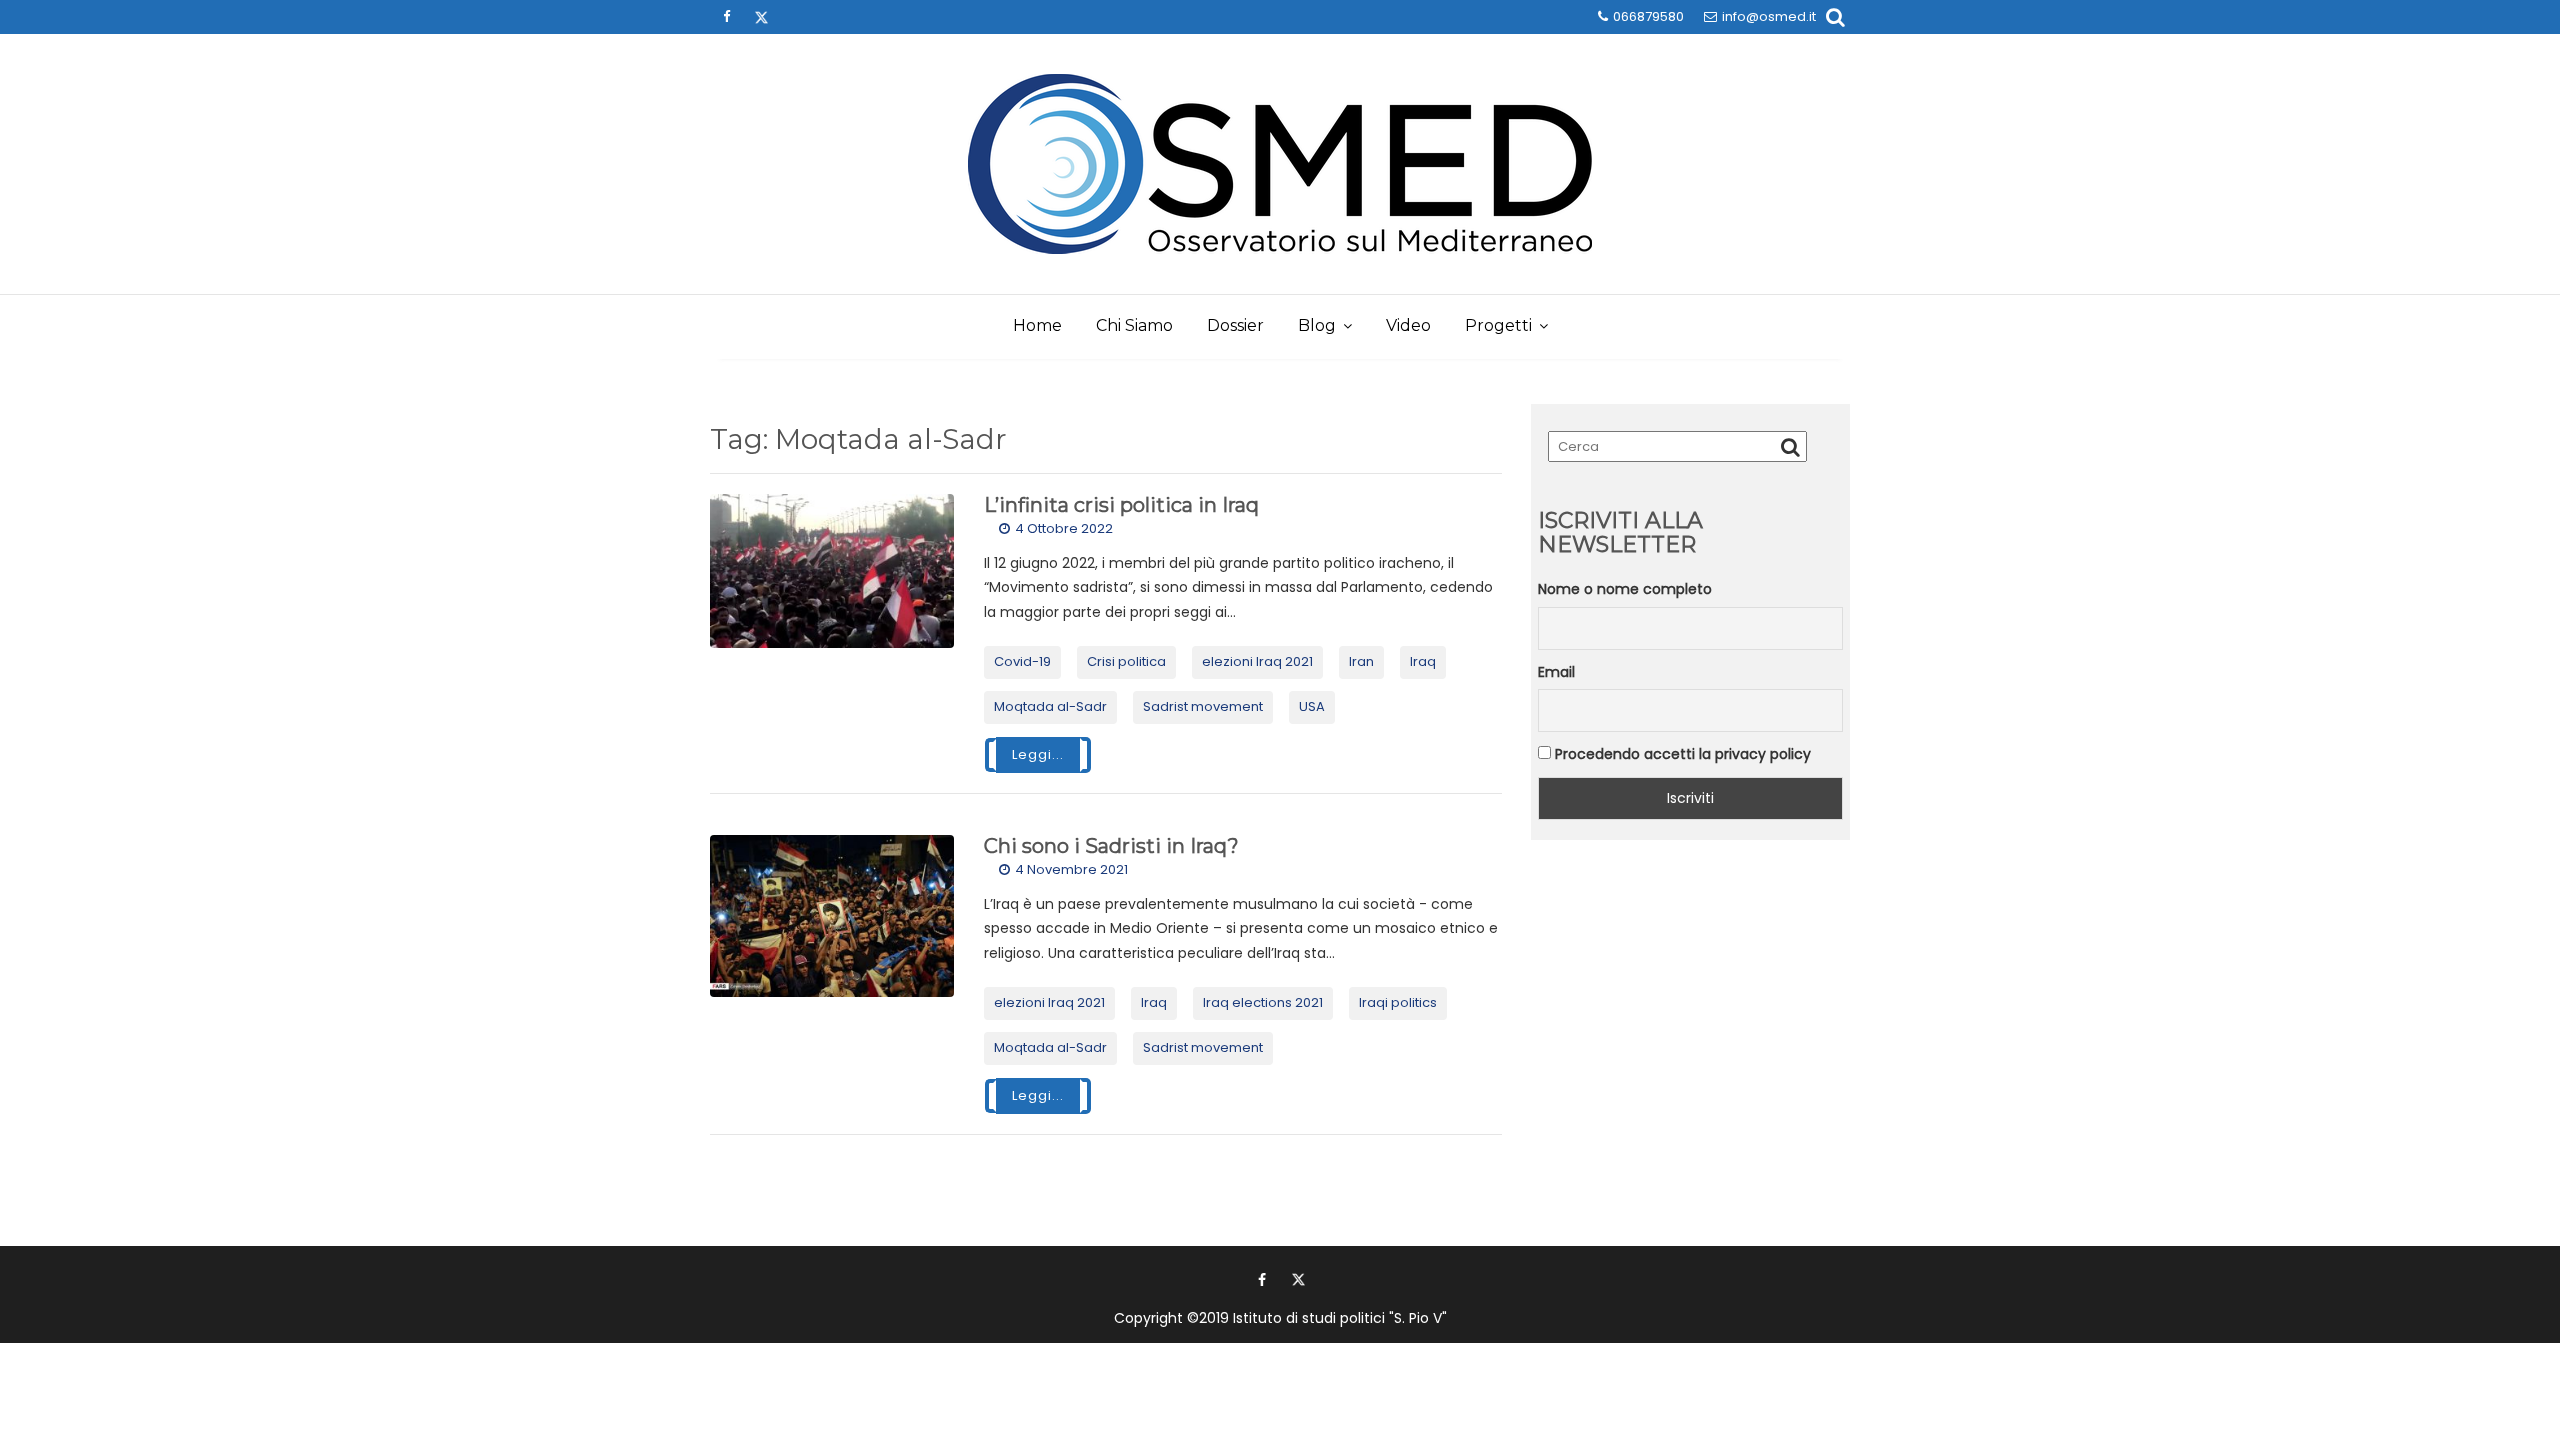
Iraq (1423, 661)
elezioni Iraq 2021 (1257, 661)
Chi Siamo (1134, 325)
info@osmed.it (1769, 16)
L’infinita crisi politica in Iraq (1121, 505)
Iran (1361, 661)
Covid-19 (1022, 661)
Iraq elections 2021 (1263, 1002)
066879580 (1648, 16)
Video (1408, 325)
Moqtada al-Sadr (1050, 706)
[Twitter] (761, 17)
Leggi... (1038, 754)
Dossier (1235, 325)
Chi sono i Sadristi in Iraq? (1111, 846)
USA (1312, 706)
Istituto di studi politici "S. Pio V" (1340, 1318)
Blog (1317, 325)
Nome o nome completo (1625, 589)
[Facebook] (726, 17)
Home (1037, 325)
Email (1556, 672)
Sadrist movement (1203, 706)
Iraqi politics (1398, 1002)
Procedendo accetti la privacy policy (1681, 754)
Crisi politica (1126, 661)
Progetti (1498, 325)
